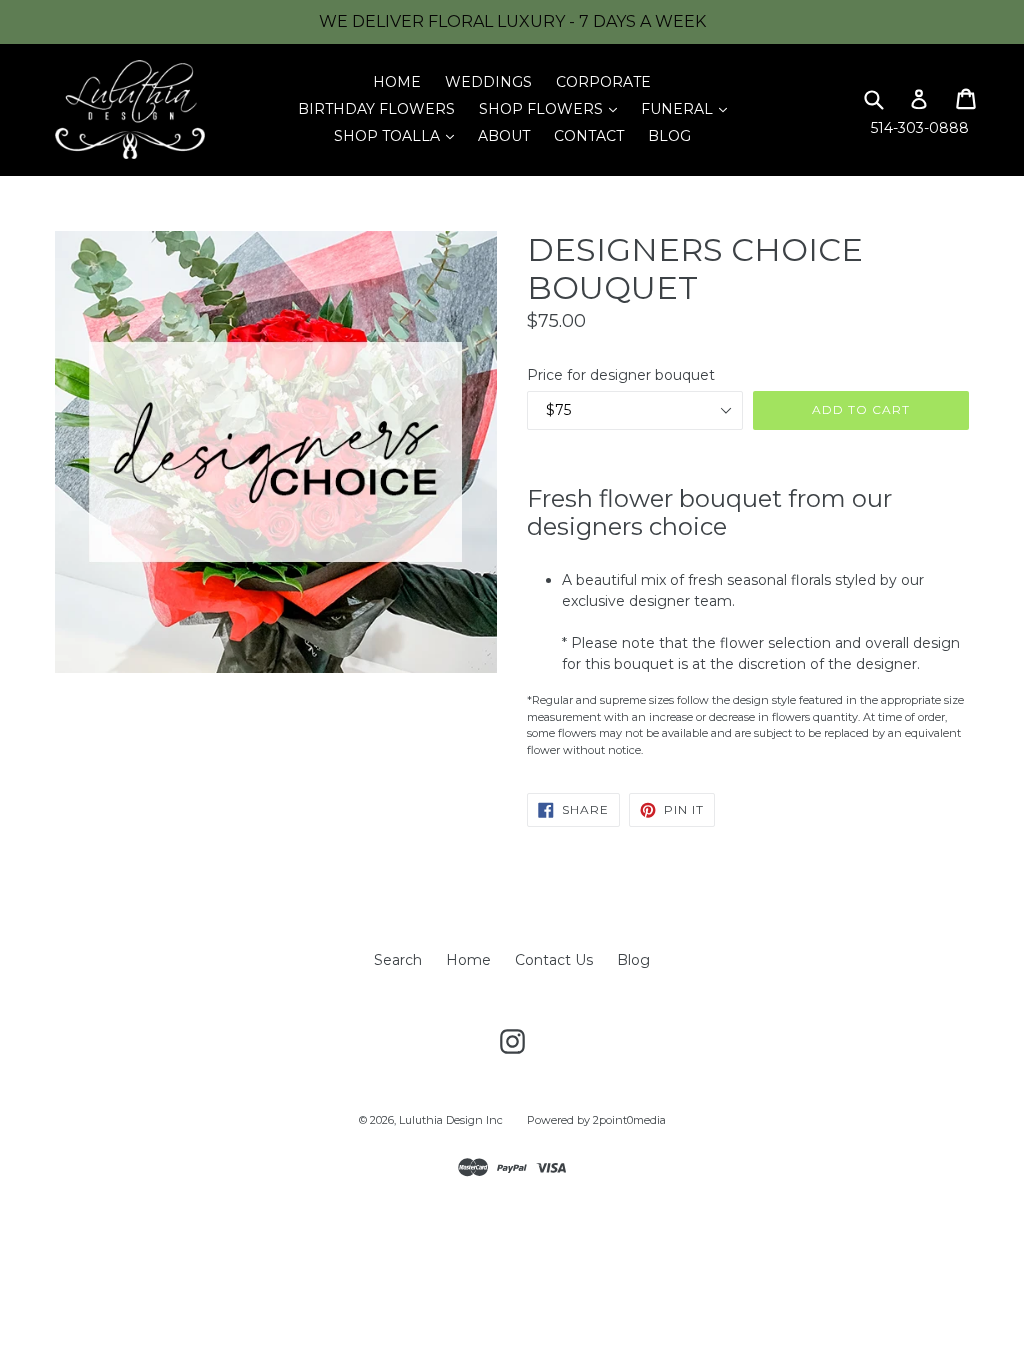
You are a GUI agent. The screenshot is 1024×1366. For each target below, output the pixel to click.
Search (398, 960)
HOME (397, 82)
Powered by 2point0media (596, 1120)
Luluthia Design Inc (451, 1120)
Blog (633, 960)
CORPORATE (603, 82)
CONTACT (589, 136)
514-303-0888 (920, 128)
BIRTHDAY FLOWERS (376, 109)
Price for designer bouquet (621, 375)
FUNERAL (689, 108)
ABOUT (504, 136)
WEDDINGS (488, 82)
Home (468, 960)
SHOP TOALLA (399, 135)
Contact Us (554, 960)
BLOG (669, 136)
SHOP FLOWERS (553, 108)
